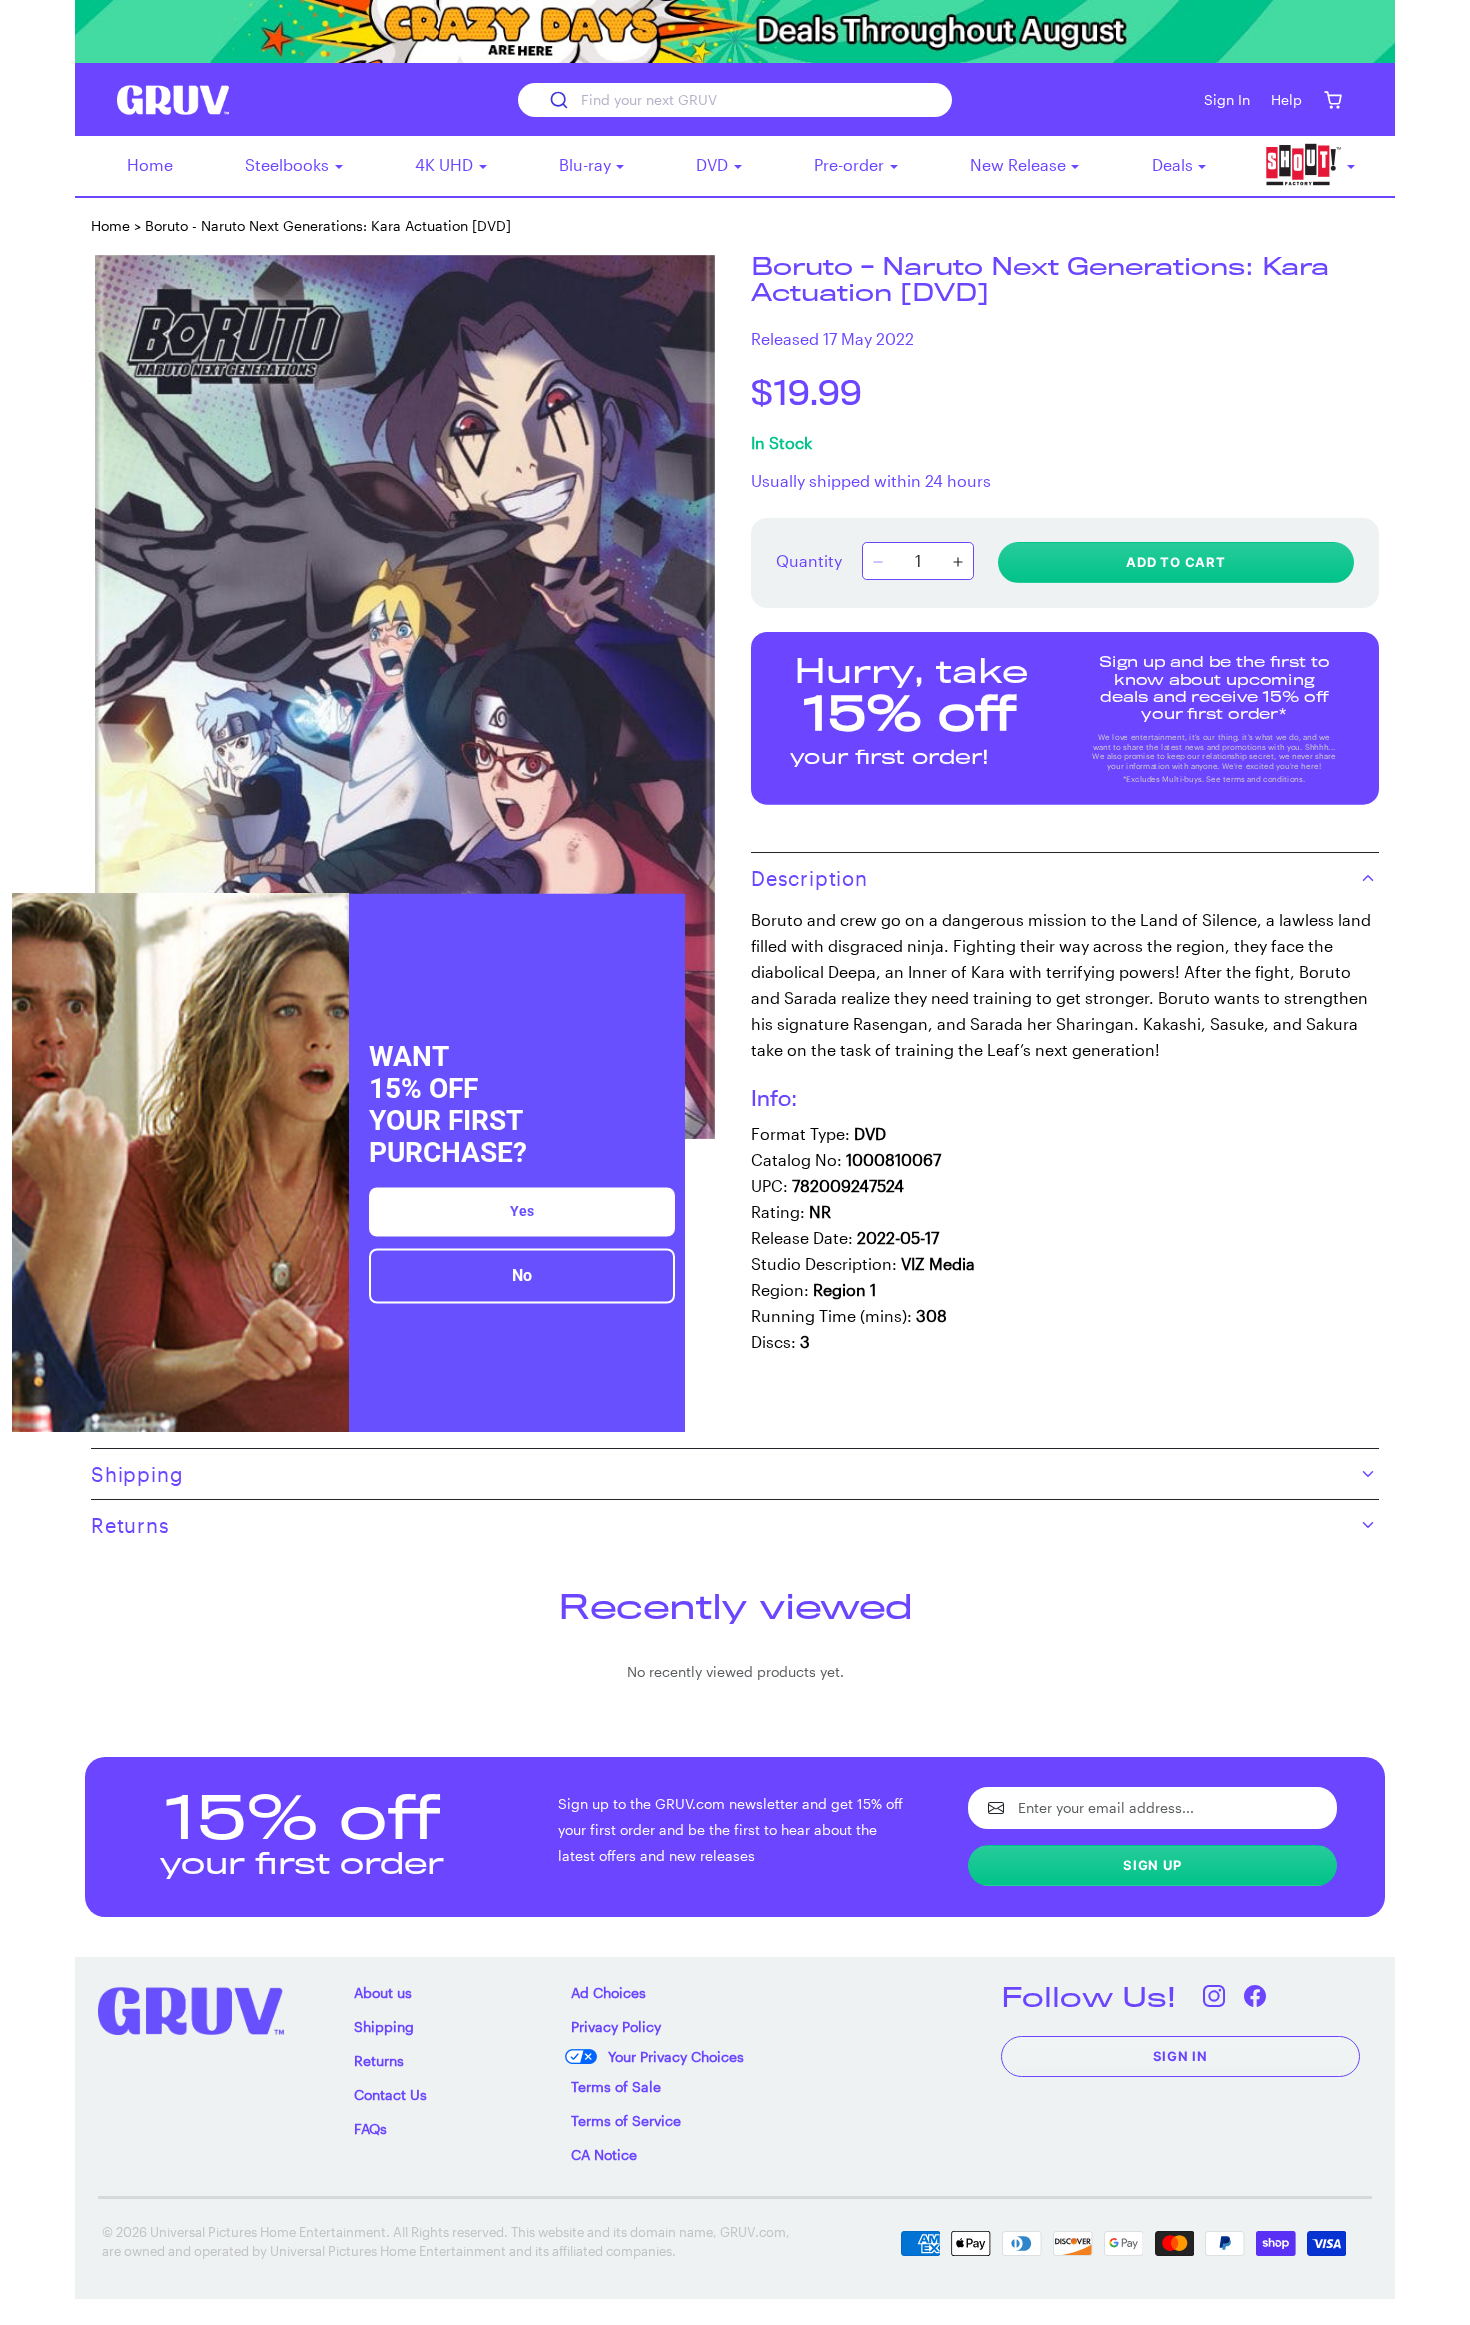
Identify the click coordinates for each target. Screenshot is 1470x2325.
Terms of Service (626, 2120)
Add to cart (1176, 562)
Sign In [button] (1227, 99)
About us (383, 1992)
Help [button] (1286, 99)
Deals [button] (1174, 164)
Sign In (1181, 2056)
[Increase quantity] (958, 563)
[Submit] (557, 100)
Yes (522, 1212)
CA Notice (604, 2154)
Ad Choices (608, 1992)
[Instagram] (1214, 1996)
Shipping (384, 2026)
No (522, 1276)
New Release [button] (1020, 164)
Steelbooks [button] (289, 164)
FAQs (370, 2128)
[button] (1332, 99)
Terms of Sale (616, 2086)
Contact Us (390, 2094)
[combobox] (734, 100)
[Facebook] (1255, 1996)
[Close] (661, 917)
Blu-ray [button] (587, 164)
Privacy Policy (616, 2026)
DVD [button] (714, 164)
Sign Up (1152, 1865)
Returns (379, 2060)
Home (150, 164)
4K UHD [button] (446, 164)
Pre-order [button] (851, 164)
